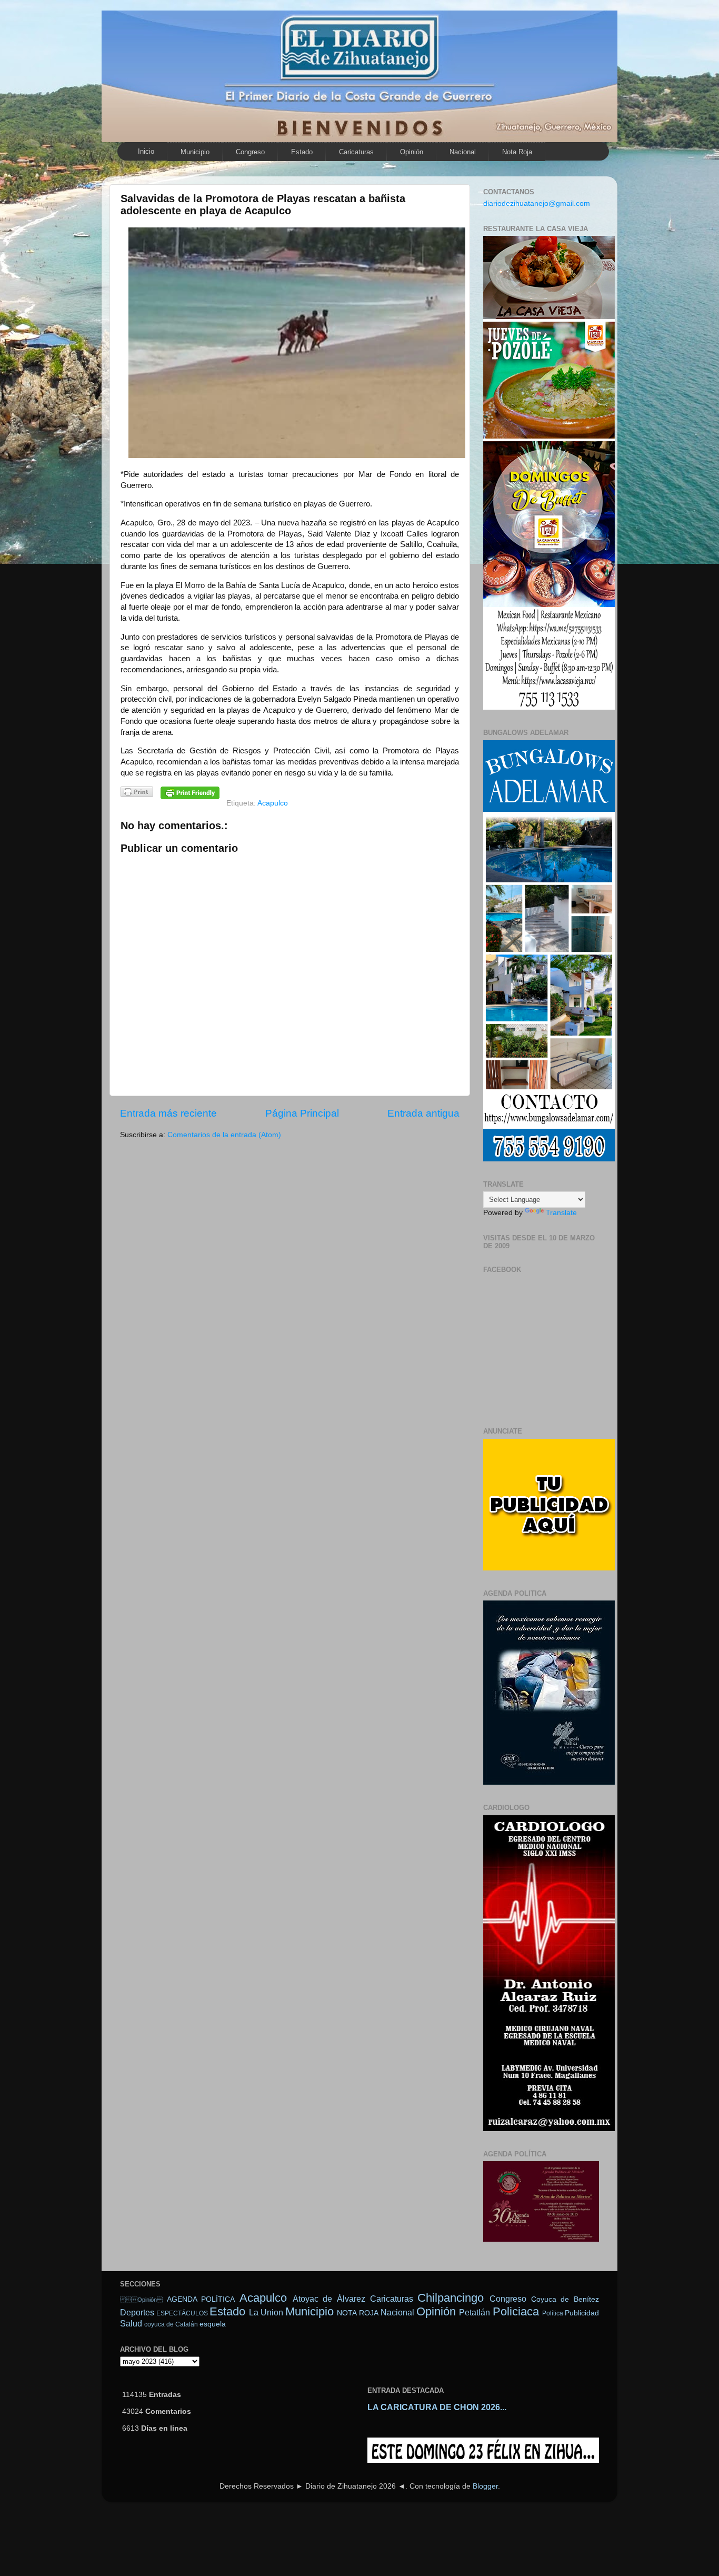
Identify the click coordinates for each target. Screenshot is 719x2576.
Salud (131, 2323)
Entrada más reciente (168, 1113)
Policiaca (516, 2311)
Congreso (250, 152)
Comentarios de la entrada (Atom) (224, 1135)
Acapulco (273, 803)
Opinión (412, 152)
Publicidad (582, 2313)
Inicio (146, 151)
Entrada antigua (423, 1113)
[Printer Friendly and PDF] (137, 794)
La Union (266, 2312)
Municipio (195, 152)
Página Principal (302, 1113)
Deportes (137, 2312)
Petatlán (475, 2312)
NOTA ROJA (357, 2313)
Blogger (485, 2486)
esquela (213, 2324)
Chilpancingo (451, 2298)
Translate (561, 1213)
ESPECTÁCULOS (182, 2313)
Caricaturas (356, 152)
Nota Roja (517, 152)
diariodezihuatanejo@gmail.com (537, 203)
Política (553, 2313)
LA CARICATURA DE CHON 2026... (437, 2407)
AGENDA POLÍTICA (201, 2299)
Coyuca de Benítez (565, 2299)
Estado (302, 152)
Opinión (141, 2300)
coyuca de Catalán (171, 2324)
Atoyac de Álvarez (329, 2299)
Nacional (463, 152)
